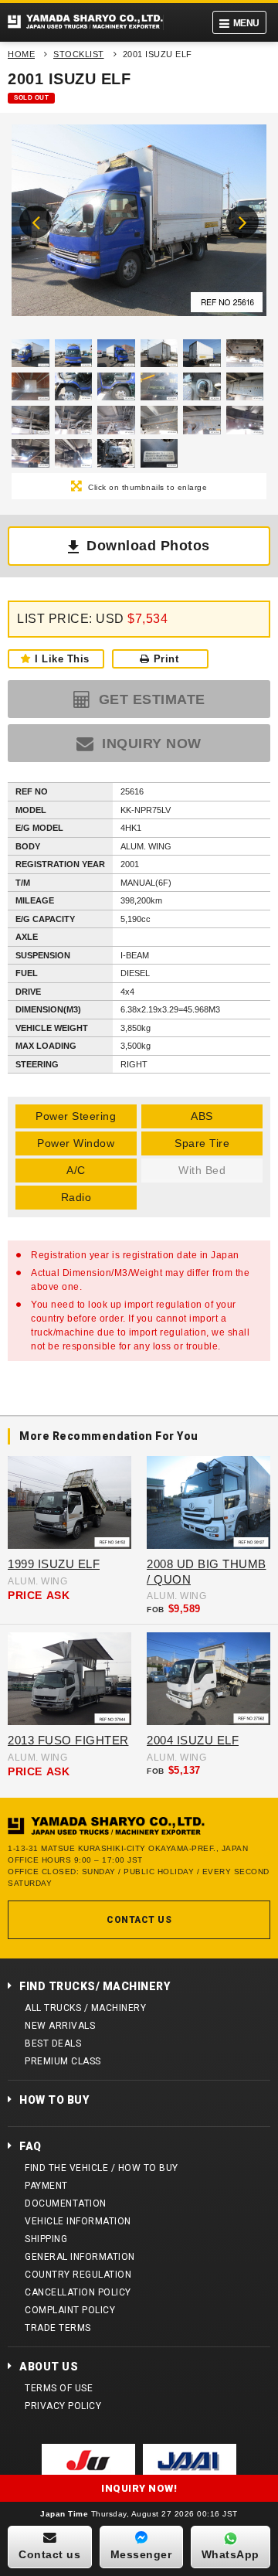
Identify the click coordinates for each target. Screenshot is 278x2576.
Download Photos (148, 546)
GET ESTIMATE (150, 699)
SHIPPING (46, 2239)
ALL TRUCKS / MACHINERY (85, 2008)
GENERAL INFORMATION (80, 2257)
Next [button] (242, 222)
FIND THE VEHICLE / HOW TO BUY (102, 2168)
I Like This (62, 659)
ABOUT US (49, 2367)
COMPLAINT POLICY (70, 2310)
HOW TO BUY (54, 2100)
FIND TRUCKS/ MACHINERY (95, 1986)
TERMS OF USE (59, 2388)
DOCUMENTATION (66, 2203)
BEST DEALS (53, 2043)
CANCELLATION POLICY (78, 2292)
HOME (21, 54)
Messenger (141, 2554)
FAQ (31, 2146)
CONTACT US (139, 1920)
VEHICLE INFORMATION (78, 2221)
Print (166, 659)
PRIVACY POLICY (63, 2406)
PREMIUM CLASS (63, 2061)
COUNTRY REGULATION (78, 2275)
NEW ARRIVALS (60, 2026)
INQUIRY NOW (150, 744)
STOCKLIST (79, 54)
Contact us (49, 2554)
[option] (139, 224)
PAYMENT (46, 2186)
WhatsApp (231, 2554)
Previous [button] (36, 222)
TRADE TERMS (58, 2328)
